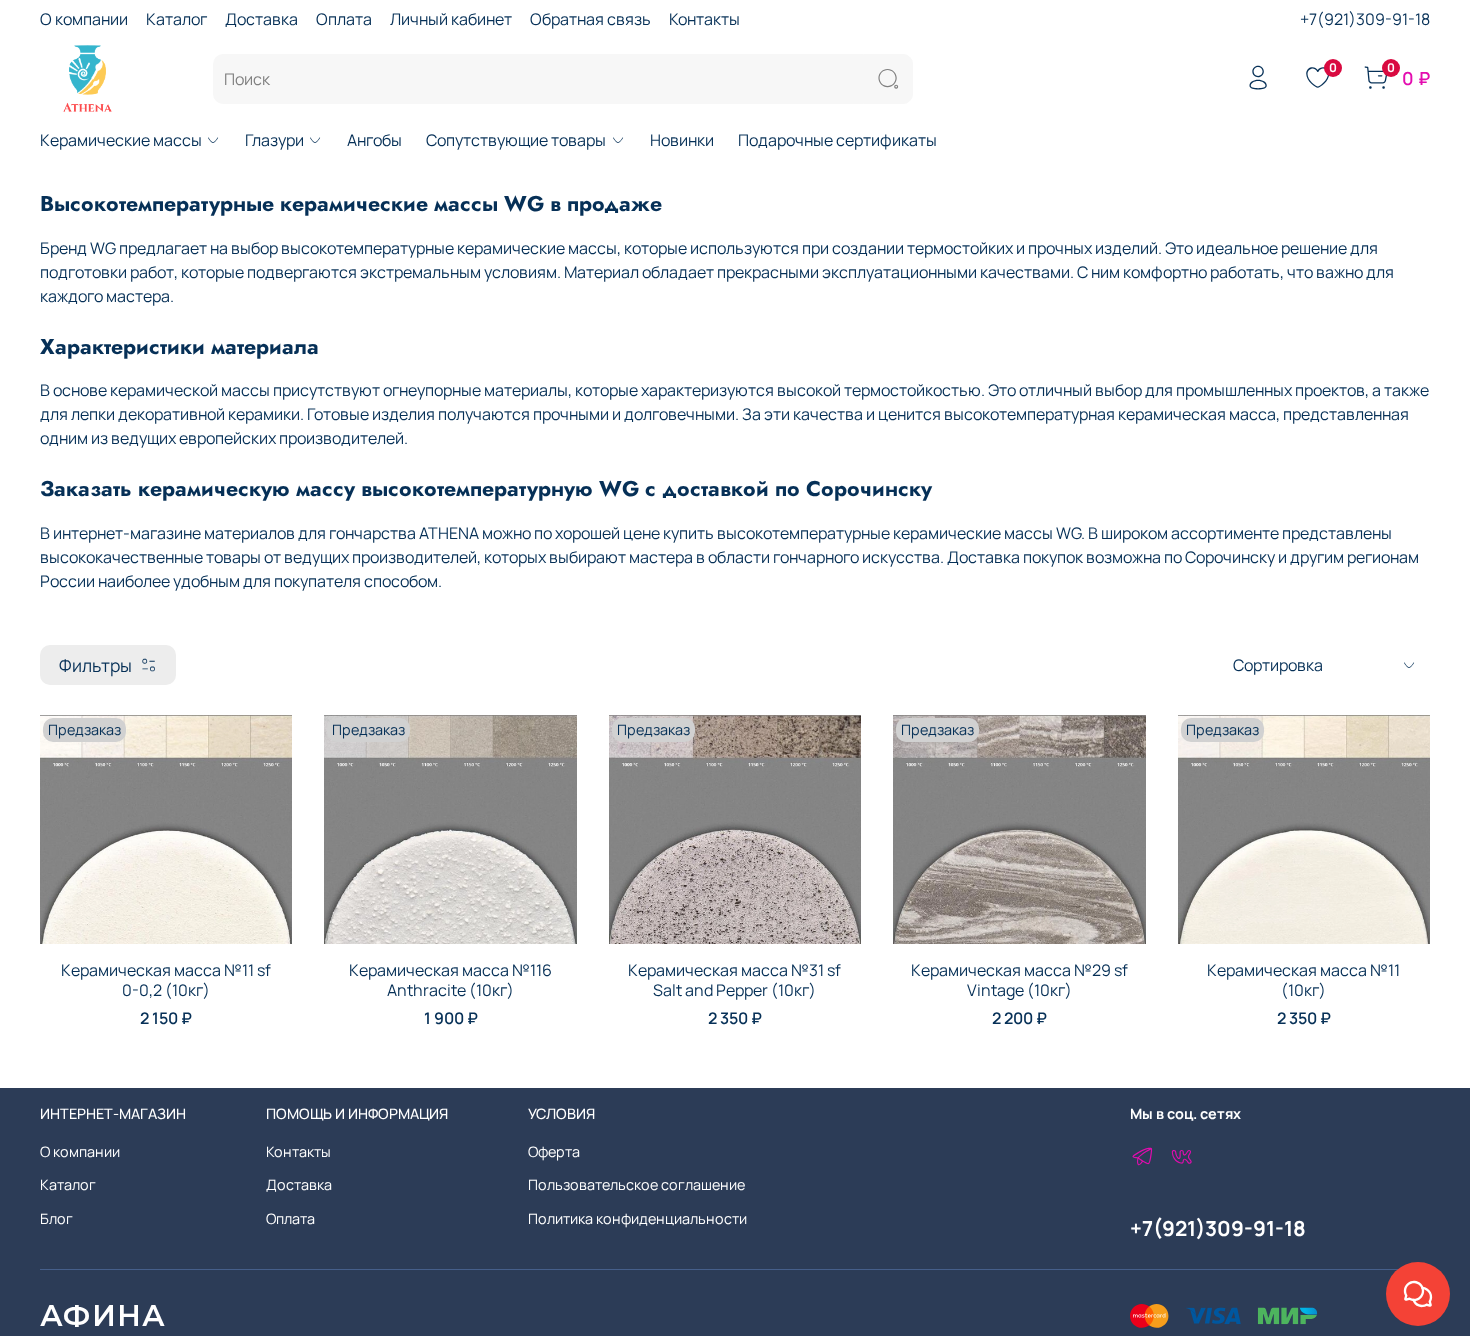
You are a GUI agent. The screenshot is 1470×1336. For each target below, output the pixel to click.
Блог (56, 1218)
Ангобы (374, 140)
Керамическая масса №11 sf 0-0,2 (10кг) (166, 980)
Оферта (554, 1151)
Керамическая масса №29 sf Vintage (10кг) (1019, 980)
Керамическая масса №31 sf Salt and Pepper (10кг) (734, 980)
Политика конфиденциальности (637, 1218)
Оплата (344, 19)
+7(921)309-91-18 (1365, 19)
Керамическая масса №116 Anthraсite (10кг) (450, 980)
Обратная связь (590, 19)
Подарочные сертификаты (837, 140)
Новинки (682, 140)
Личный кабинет (451, 19)
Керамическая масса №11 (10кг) (1303, 980)
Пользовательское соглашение (636, 1184)
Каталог (176, 19)
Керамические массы (121, 140)
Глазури (274, 140)
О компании (84, 19)
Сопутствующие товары (516, 140)
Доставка (261, 19)
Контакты (704, 19)
